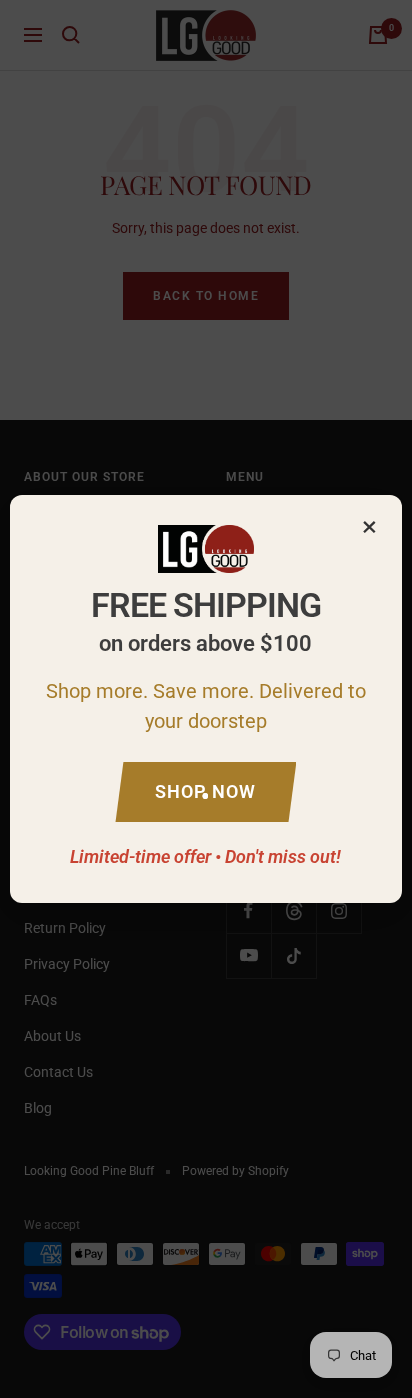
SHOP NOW (205, 791)
